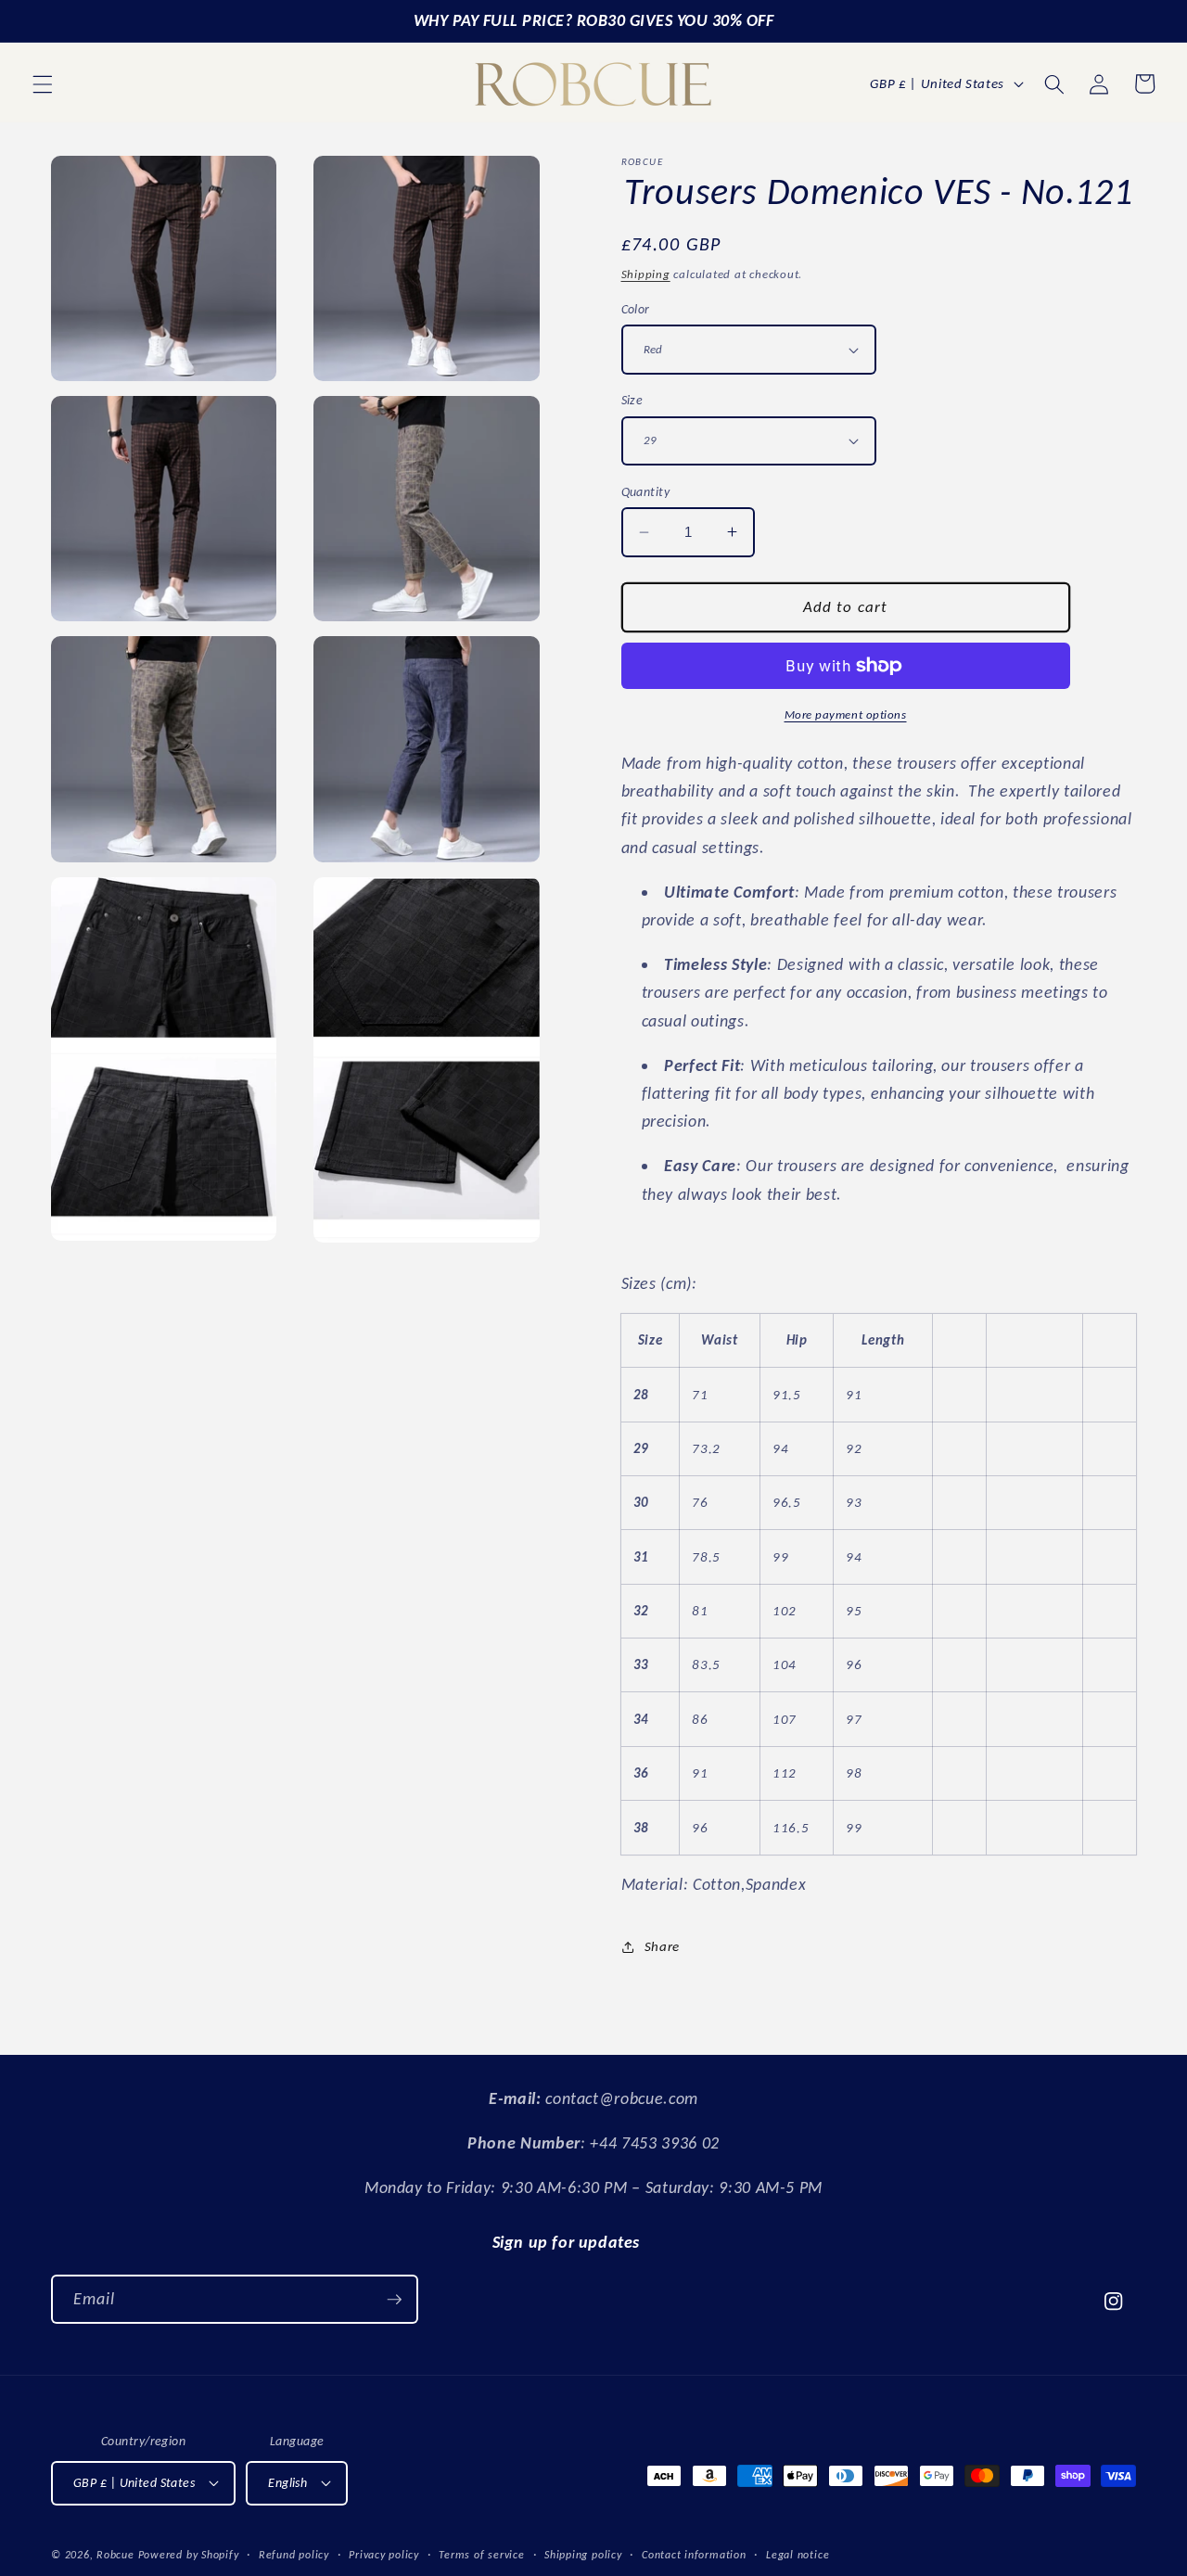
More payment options (846, 714)
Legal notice (798, 2554)
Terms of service (481, 2554)
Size (632, 400)
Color (636, 309)
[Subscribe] (394, 2300)
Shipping (646, 274)
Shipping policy (583, 2554)
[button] (43, 83)
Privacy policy (384, 2554)
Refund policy (294, 2554)
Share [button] (662, 1946)
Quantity (646, 491)
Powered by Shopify (189, 2554)
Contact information (694, 2554)
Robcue (115, 2554)
